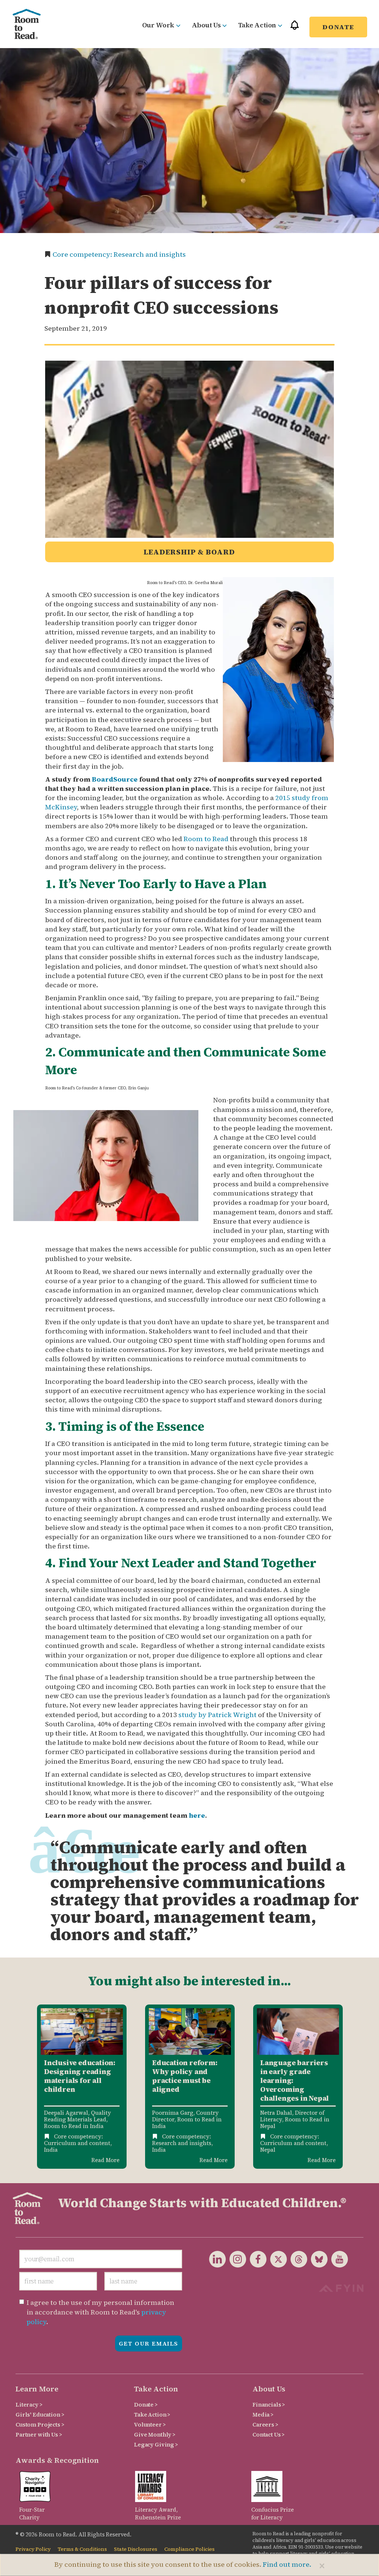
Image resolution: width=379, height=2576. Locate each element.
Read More (105, 2160)
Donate (338, 27)
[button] (295, 28)
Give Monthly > (155, 2435)
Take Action (257, 25)
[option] (82, 2086)
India (51, 2150)
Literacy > (29, 2405)
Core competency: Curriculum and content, (78, 2140)
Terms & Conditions (82, 2549)
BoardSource (115, 779)
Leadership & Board (189, 552)
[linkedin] (217, 2259)
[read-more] (82, 2031)
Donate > (146, 2405)
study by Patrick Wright (217, 1715)
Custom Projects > (40, 2425)
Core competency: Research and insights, (182, 2140)
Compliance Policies (189, 2549)
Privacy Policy (33, 2549)
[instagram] (236, 2259)
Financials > (269, 2405)
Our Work (158, 25)
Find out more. (287, 2564)
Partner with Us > (39, 2435)
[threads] (297, 2259)
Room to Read (206, 839)
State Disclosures (136, 2549)
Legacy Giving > (156, 2444)
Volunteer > (150, 2425)
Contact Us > (269, 2435)
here (197, 1815)
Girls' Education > (40, 2415)
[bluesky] (317, 2259)
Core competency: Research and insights (119, 254)
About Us (206, 25)
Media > (263, 2415)
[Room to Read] (27, 24)
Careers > (265, 2425)
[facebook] (256, 2259)
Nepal (268, 2150)
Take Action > (152, 2415)
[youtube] (338, 2259)
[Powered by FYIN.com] (341, 2287)
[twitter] (277, 2259)
